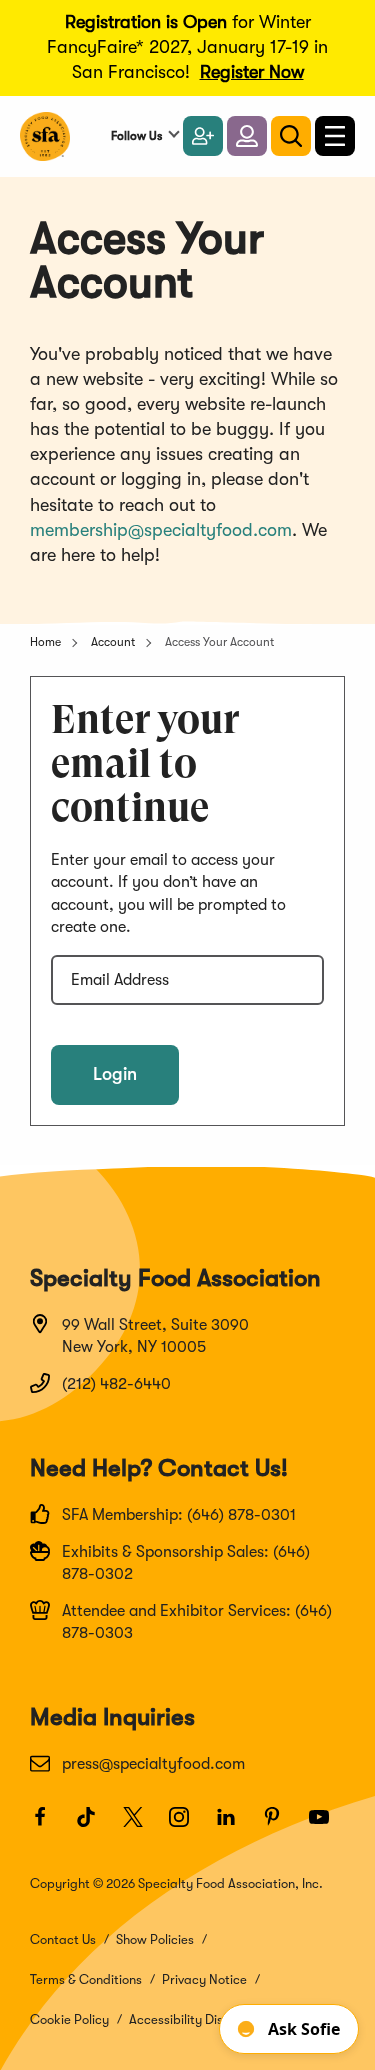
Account (113, 642)
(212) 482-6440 (116, 1384)
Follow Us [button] (136, 136)
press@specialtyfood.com (153, 1764)
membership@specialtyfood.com (161, 530)
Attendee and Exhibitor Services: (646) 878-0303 (197, 1622)
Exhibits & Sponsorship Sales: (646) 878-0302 (186, 1563)
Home (45, 642)
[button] (247, 136)
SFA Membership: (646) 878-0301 (179, 1515)
